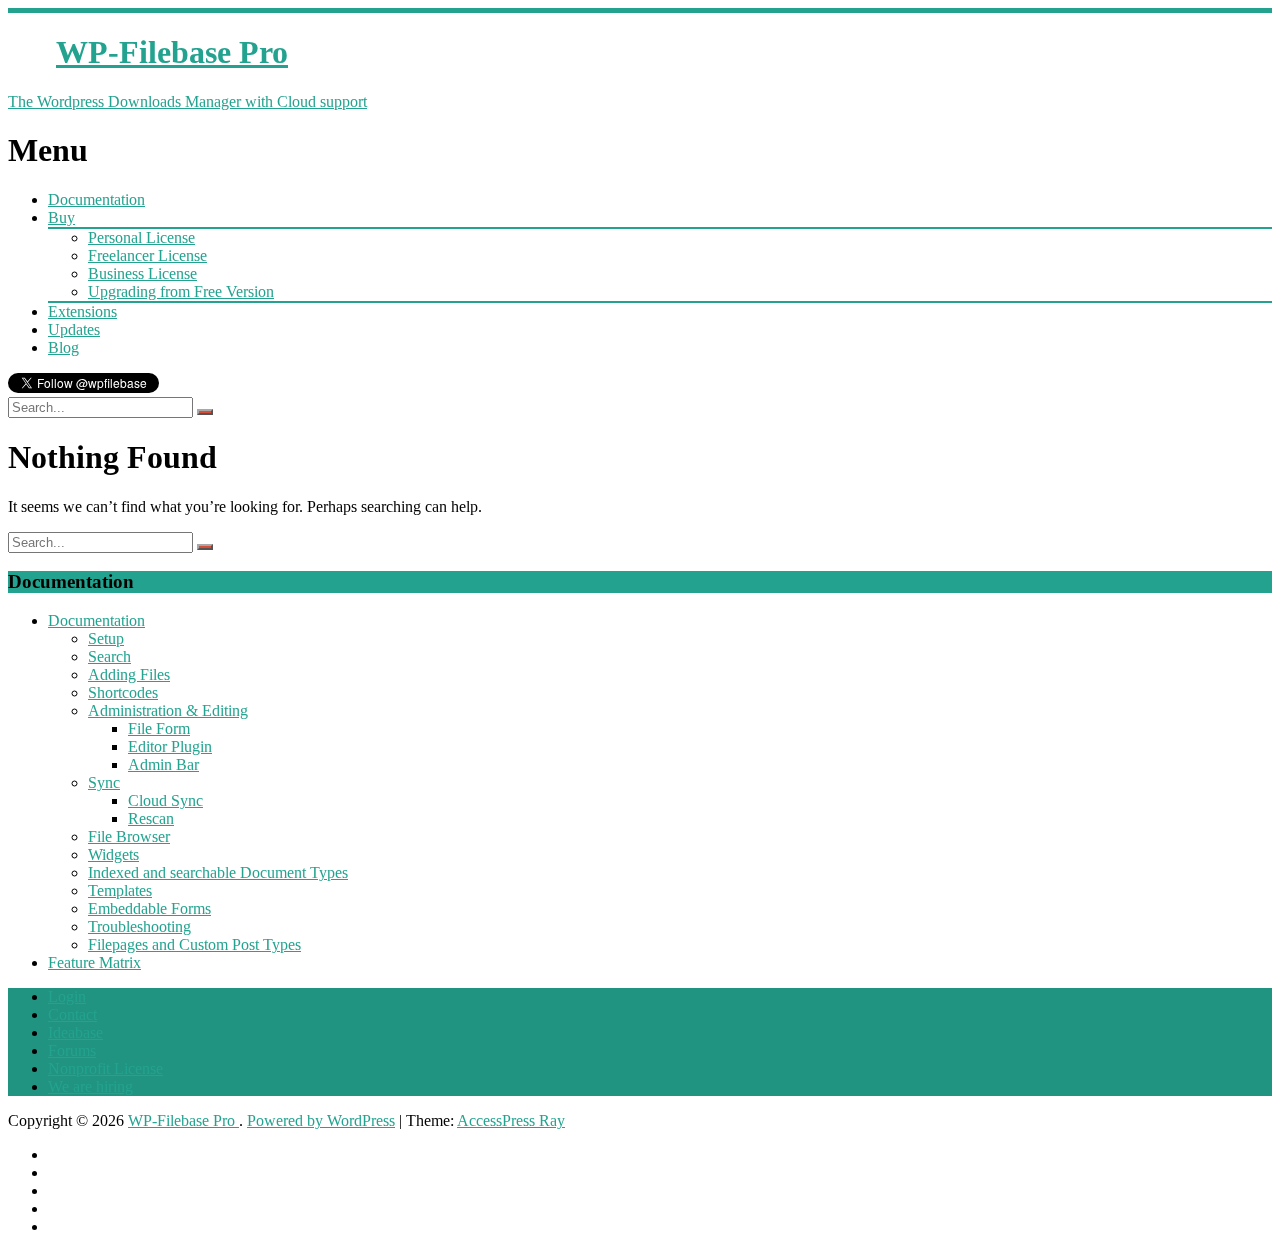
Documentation (96, 199)
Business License (142, 273)
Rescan (151, 818)
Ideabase (75, 1032)
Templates (120, 890)
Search (109, 656)
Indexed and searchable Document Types (218, 872)
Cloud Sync (165, 800)
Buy (61, 217)
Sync (104, 782)
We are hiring (90, 1086)
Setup (106, 638)
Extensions (82, 311)
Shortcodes (123, 692)
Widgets (113, 854)
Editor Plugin (170, 746)
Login (67, 996)
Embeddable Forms (149, 908)
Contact (72, 1014)
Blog (63, 347)
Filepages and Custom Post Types (194, 944)
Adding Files (129, 674)
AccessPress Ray (511, 1120)
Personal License (141, 237)
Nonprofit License (105, 1068)
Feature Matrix (94, 962)
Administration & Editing (168, 710)
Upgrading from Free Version (181, 291)
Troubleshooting (139, 926)
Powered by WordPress (321, 1120)
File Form (159, 728)
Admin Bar (163, 764)
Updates (74, 329)
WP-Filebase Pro (183, 1120)
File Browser (129, 836)
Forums (72, 1050)
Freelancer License (147, 255)
